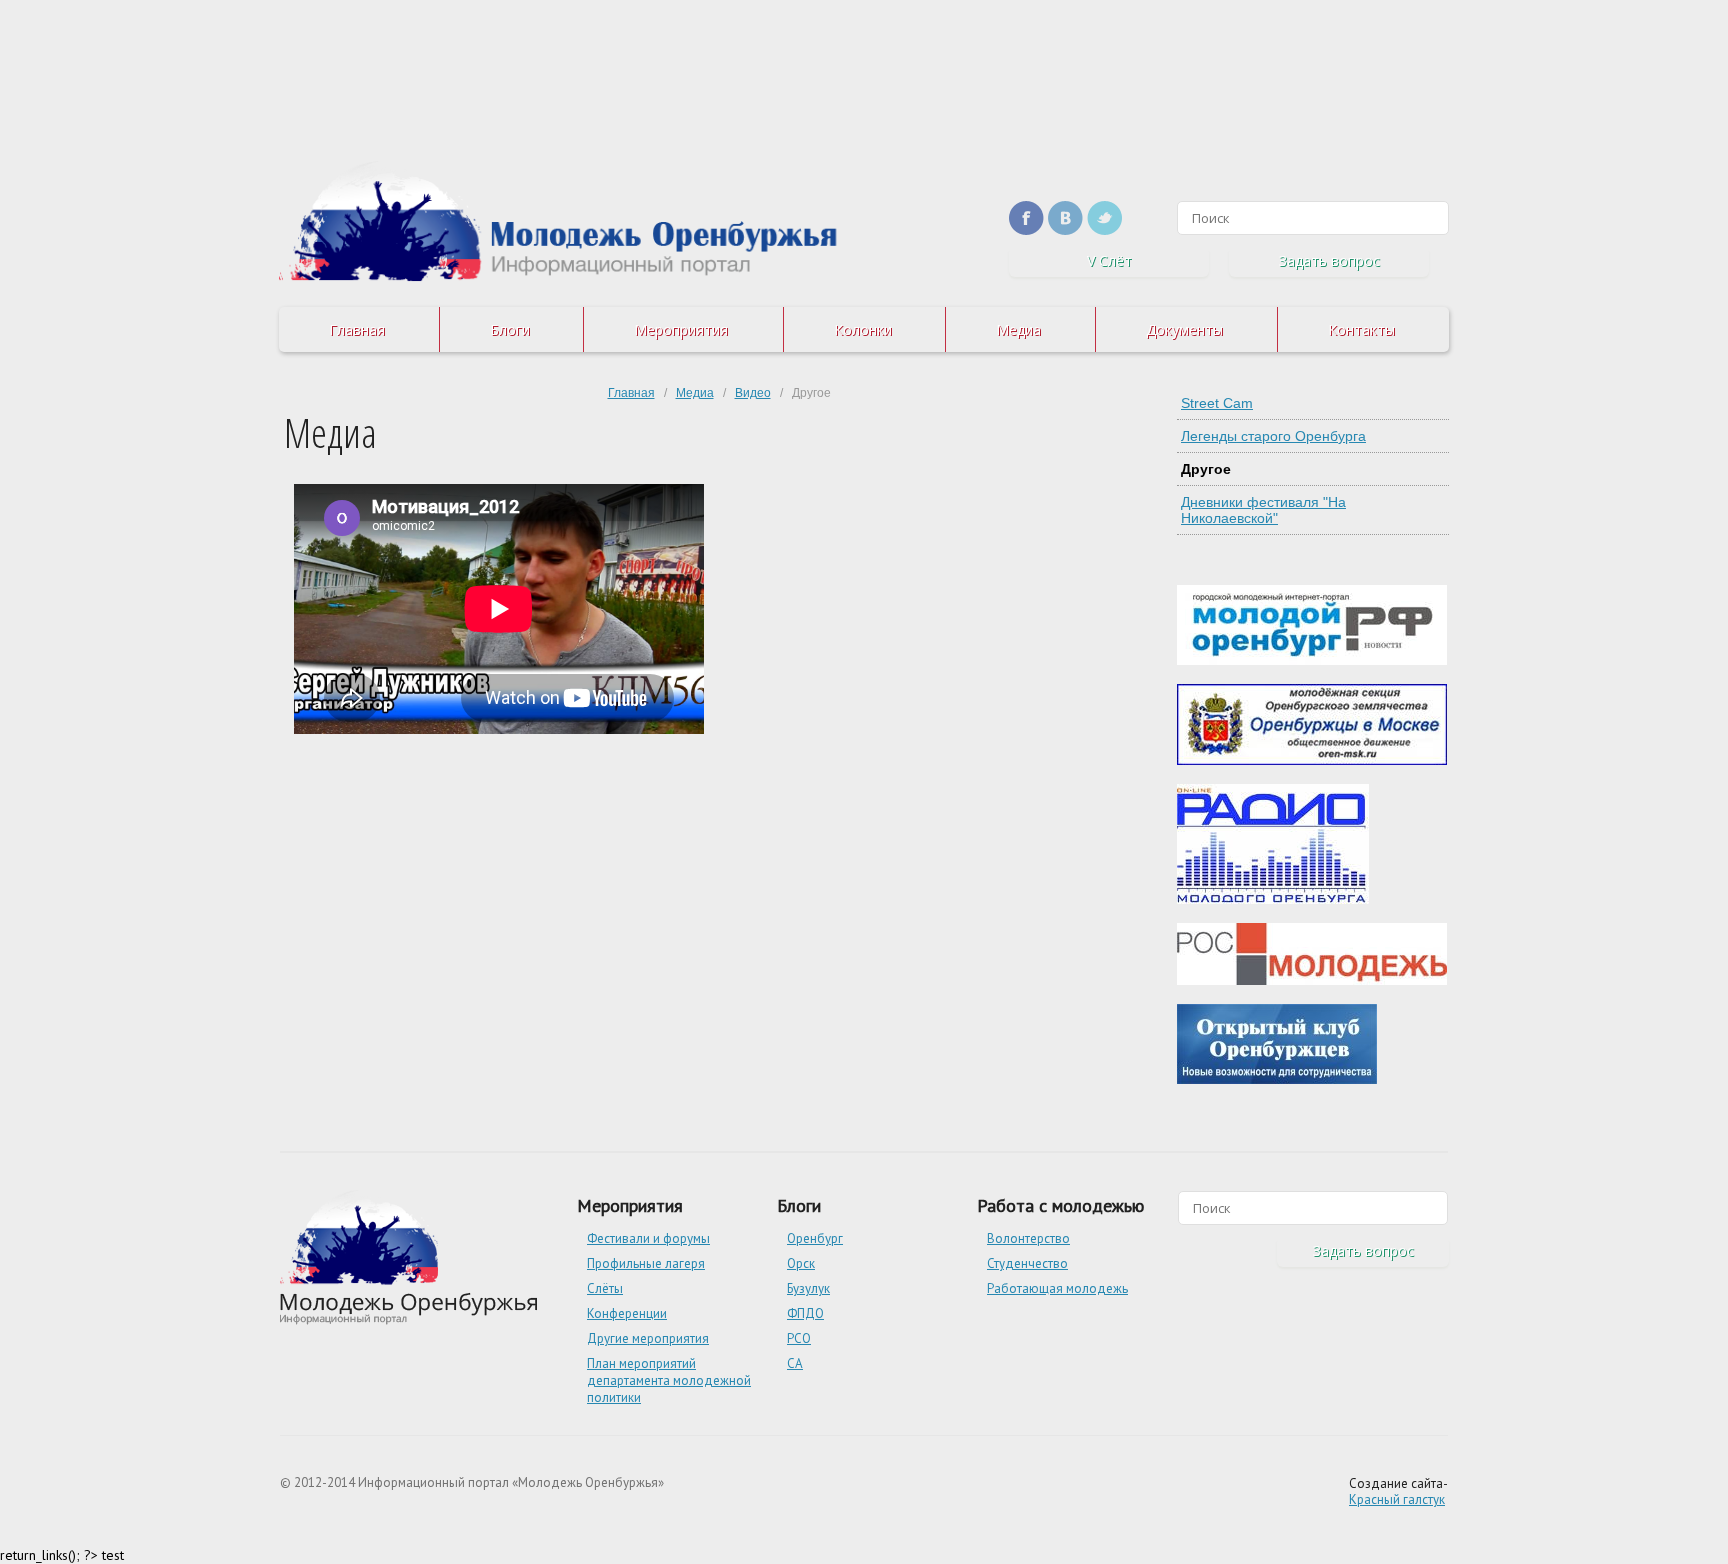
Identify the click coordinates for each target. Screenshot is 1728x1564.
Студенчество (1027, 1263)
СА (795, 1363)
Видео (753, 393)
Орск (801, 1263)
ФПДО (805, 1313)
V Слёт (1109, 260)
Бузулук (808, 1288)
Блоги (510, 329)
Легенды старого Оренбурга (1273, 436)
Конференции (627, 1313)
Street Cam (1217, 403)
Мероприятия (681, 329)
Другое (1206, 469)
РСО (799, 1338)
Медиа (1018, 329)
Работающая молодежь (1057, 1288)
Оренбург (815, 1238)
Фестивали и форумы (648, 1238)
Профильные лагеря (646, 1263)
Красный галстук (1397, 1499)
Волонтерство (1028, 1238)
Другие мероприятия (648, 1338)
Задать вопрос (1329, 260)
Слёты (605, 1288)
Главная (357, 329)
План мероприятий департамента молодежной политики (669, 1380)
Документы (1184, 329)
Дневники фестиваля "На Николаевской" (1263, 510)
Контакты (1361, 329)
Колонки (863, 329)
